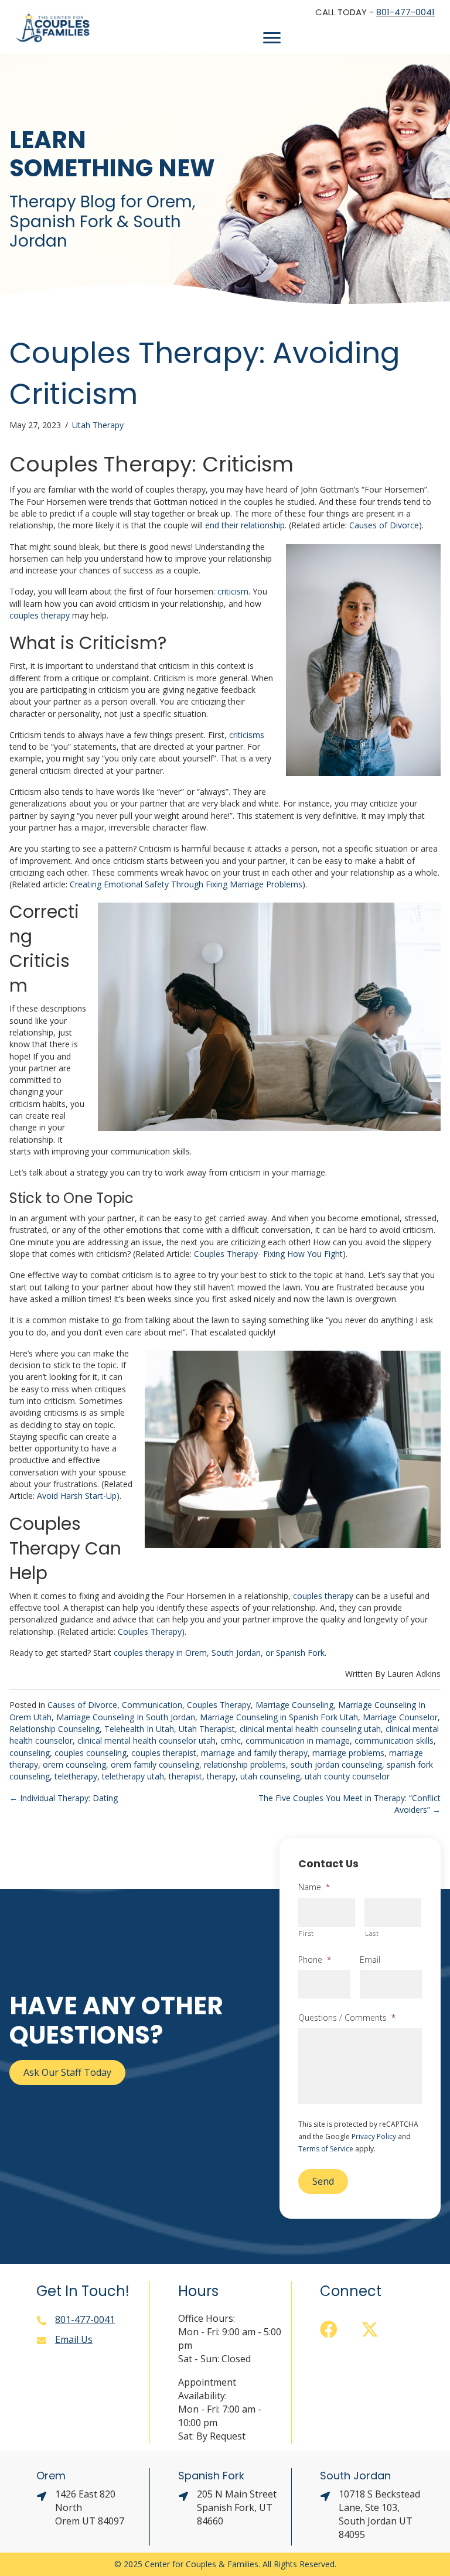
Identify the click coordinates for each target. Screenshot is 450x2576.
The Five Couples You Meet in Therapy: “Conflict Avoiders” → (350, 1804)
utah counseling (270, 1776)
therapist (185, 1776)
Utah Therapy (98, 425)
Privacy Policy (374, 2136)
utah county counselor (347, 1776)
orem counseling (74, 1764)
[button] (329, 2329)
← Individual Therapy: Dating (64, 1798)
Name (314, 1887)
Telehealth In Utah (139, 1729)
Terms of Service (326, 2149)
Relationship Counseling (54, 1729)
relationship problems (245, 1764)
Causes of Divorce (82, 1705)
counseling (30, 1753)
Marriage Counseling (294, 1705)
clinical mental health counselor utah (146, 1740)
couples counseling (91, 1753)
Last (372, 1933)
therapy (221, 1776)
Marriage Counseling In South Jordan (126, 1717)
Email (370, 1960)
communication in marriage (298, 1740)
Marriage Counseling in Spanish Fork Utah (279, 1717)
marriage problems (348, 1753)
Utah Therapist (207, 1729)
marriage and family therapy (254, 1753)
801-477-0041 (405, 12)
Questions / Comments (347, 2018)
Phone (315, 1960)
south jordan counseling (336, 1764)
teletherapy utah (133, 1776)
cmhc (231, 1740)
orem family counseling (155, 1764)
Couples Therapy (219, 1705)
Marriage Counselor (400, 1717)
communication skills (394, 1740)
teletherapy (76, 1776)
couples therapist (164, 1753)
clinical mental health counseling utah (310, 1729)
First (306, 1933)
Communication (152, 1705)
